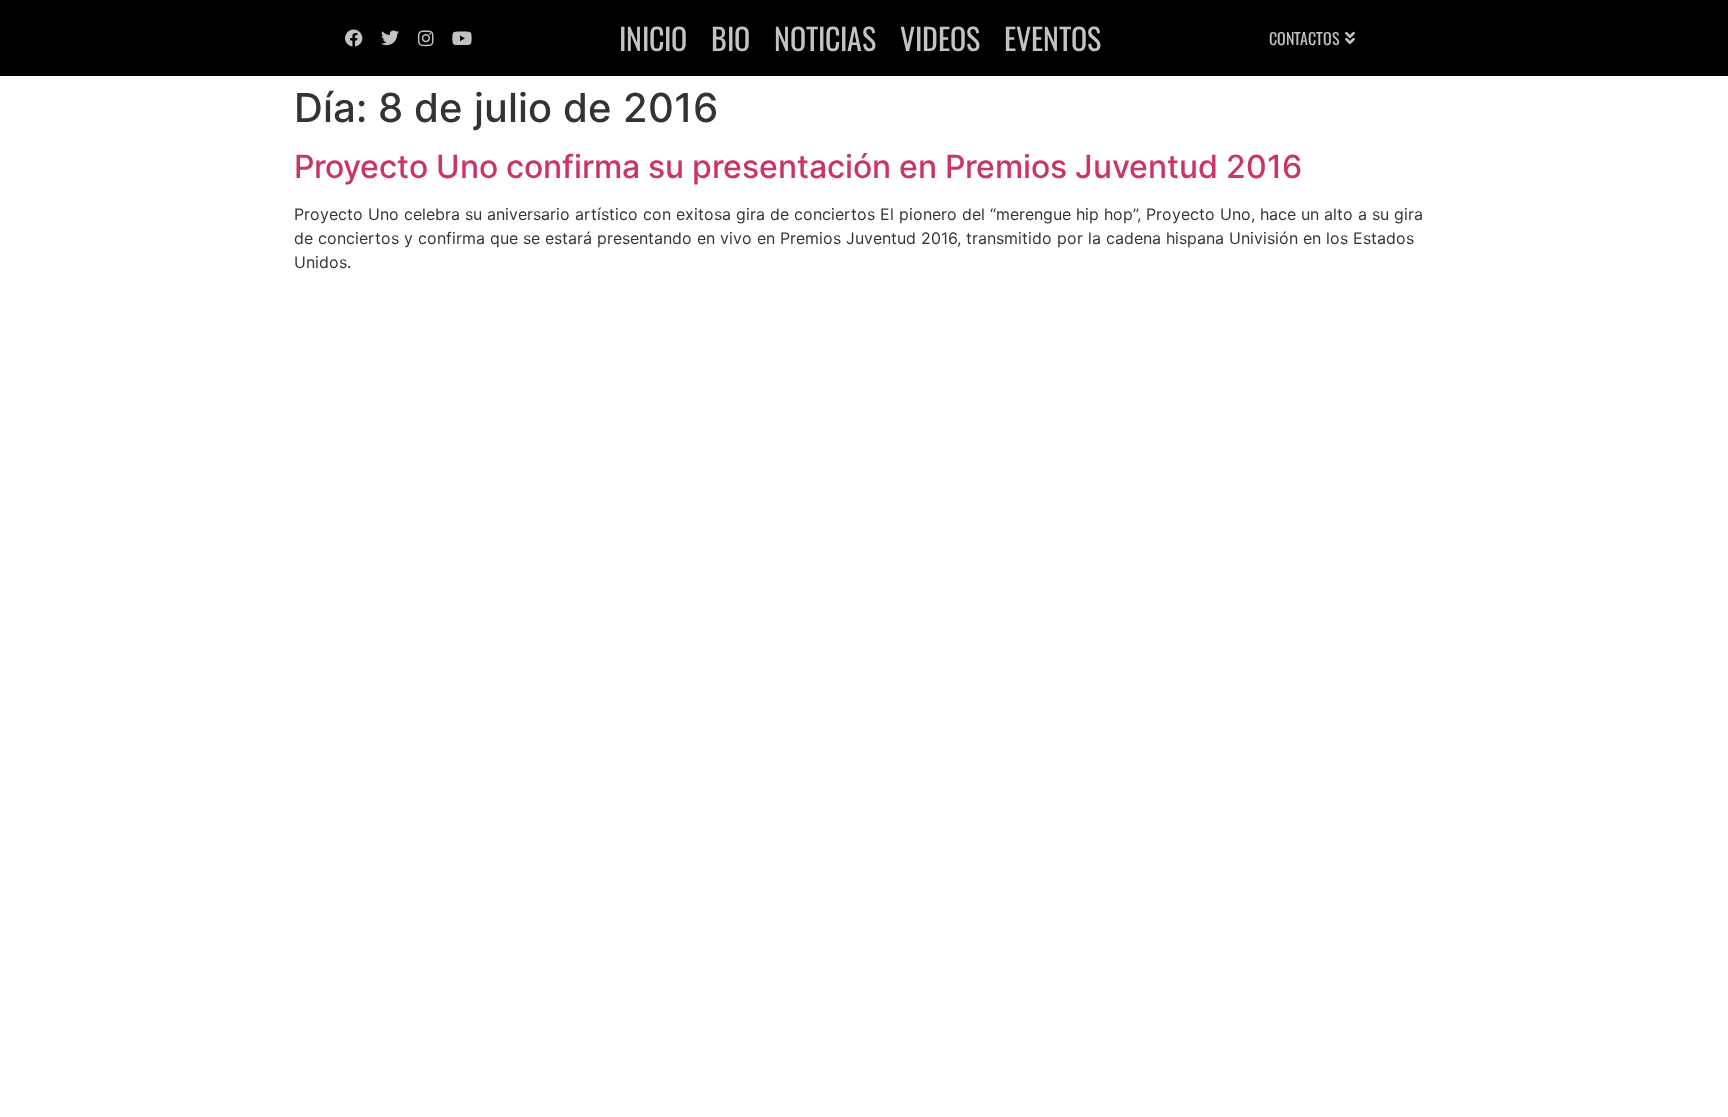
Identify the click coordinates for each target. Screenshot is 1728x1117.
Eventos (1052, 37)
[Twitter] (390, 38)
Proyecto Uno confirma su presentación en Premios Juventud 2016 (798, 166)
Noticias (825, 37)
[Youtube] (462, 38)
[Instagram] (426, 38)
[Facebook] (354, 38)
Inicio (653, 37)
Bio (730, 37)
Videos (940, 37)
